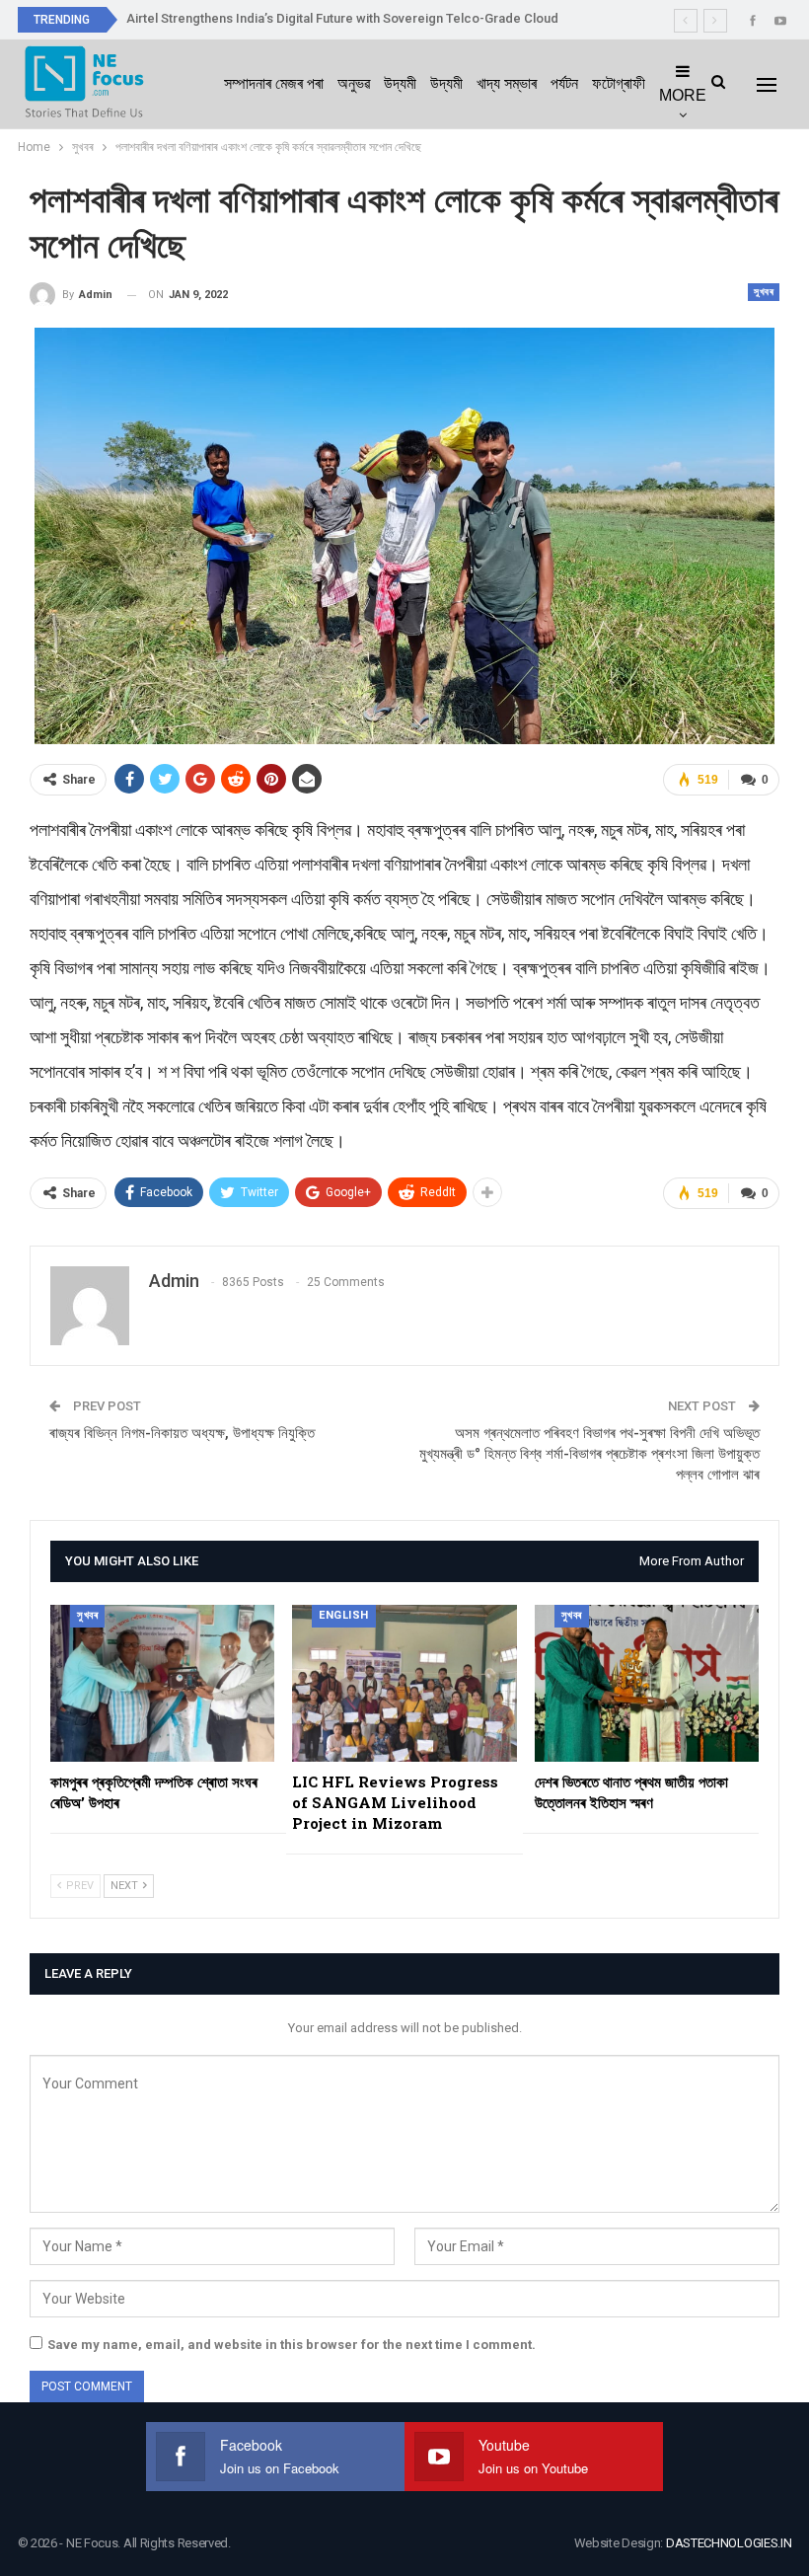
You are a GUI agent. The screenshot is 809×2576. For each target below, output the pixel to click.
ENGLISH (344, 1615)
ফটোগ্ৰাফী (619, 83)
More (683, 95)
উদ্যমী (400, 83)
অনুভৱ (354, 83)
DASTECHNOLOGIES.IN (729, 2543)
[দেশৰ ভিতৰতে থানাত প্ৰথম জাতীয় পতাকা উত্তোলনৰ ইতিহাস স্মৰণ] (647, 1683)
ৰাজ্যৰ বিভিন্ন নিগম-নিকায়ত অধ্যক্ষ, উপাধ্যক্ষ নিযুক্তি (182, 1433)
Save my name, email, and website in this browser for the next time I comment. (292, 2345)
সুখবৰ (764, 292)
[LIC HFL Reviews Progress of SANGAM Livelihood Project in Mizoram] (404, 1683)
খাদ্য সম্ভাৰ (507, 83)
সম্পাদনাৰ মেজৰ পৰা (274, 83)
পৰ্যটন (564, 83)
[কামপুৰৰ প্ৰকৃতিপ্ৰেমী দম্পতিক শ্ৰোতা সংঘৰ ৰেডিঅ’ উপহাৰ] (162, 1683)
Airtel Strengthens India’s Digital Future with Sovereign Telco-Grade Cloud (342, 18)
